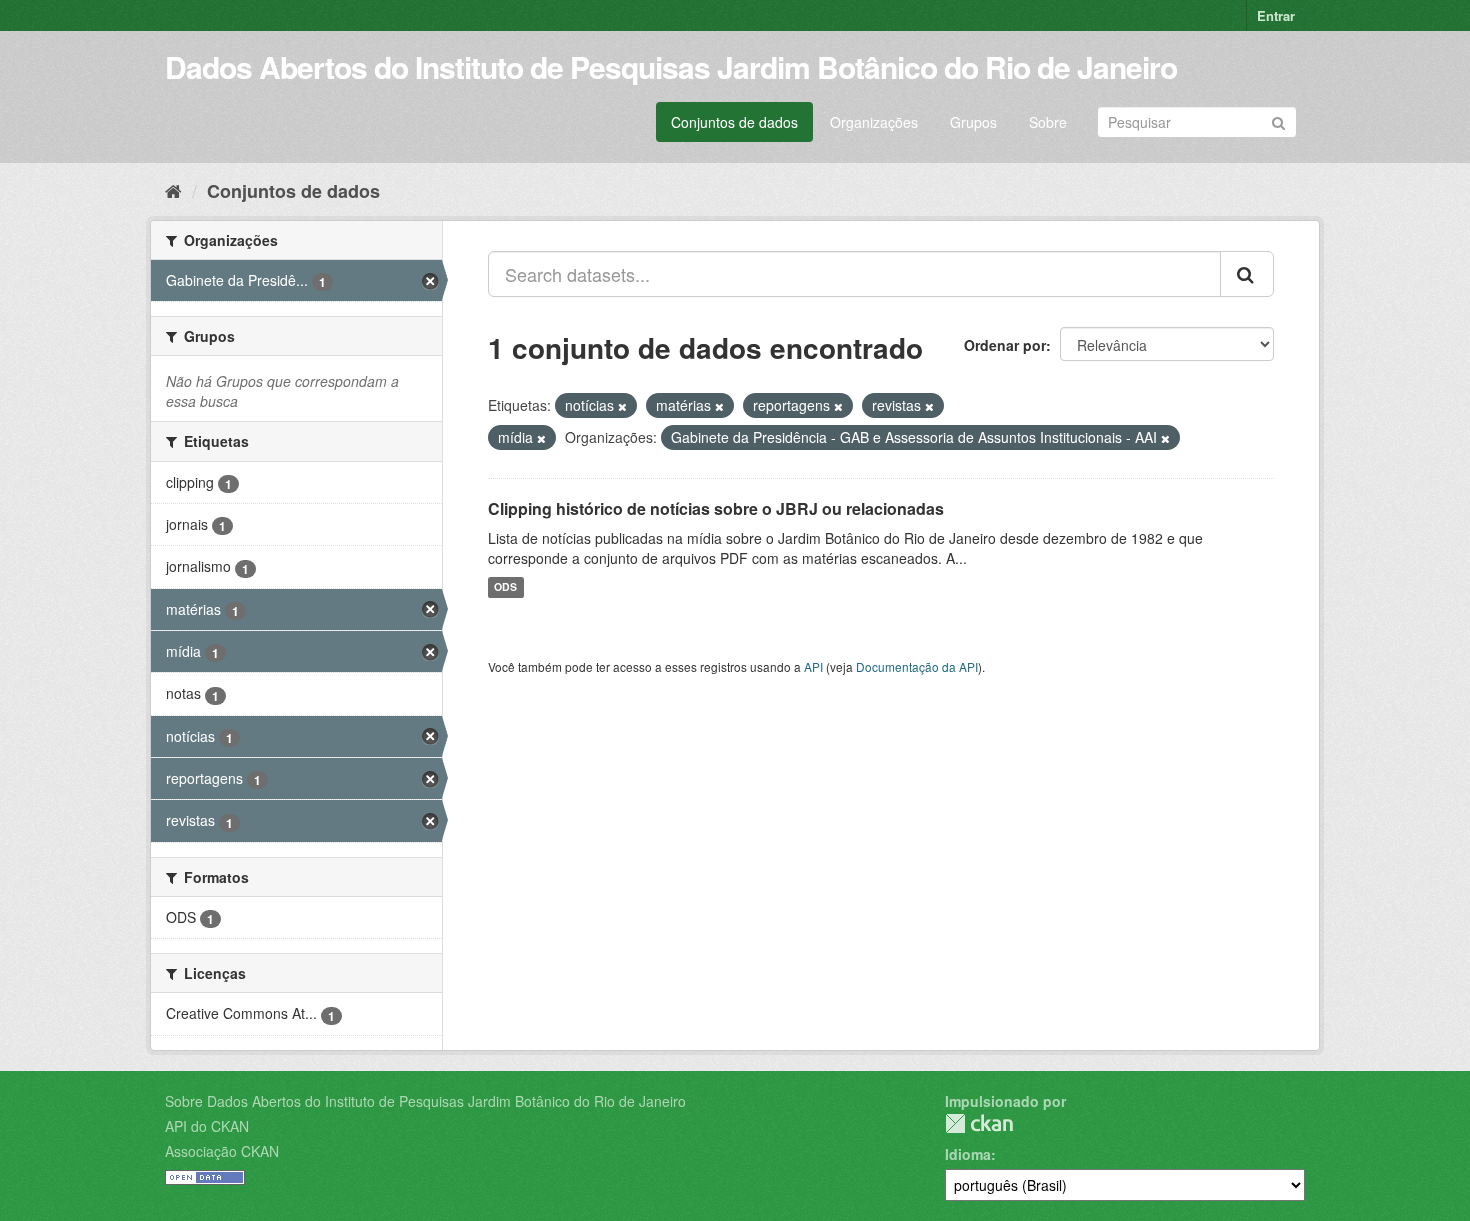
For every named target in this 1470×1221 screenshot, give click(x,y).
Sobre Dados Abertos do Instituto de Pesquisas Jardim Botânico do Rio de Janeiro (425, 1101)
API (813, 666)
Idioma (968, 1154)
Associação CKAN (222, 1151)
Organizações (874, 122)
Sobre (1048, 122)
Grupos (973, 122)
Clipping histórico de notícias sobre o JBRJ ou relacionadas (716, 508)
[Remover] (622, 406)
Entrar (1276, 15)
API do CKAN (207, 1126)
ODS (505, 587)
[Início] (173, 190)
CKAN (979, 1123)
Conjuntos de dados (734, 122)
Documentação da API (917, 666)
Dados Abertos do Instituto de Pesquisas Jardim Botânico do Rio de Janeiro (671, 66)
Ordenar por (1005, 345)
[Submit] (1278, 120)
